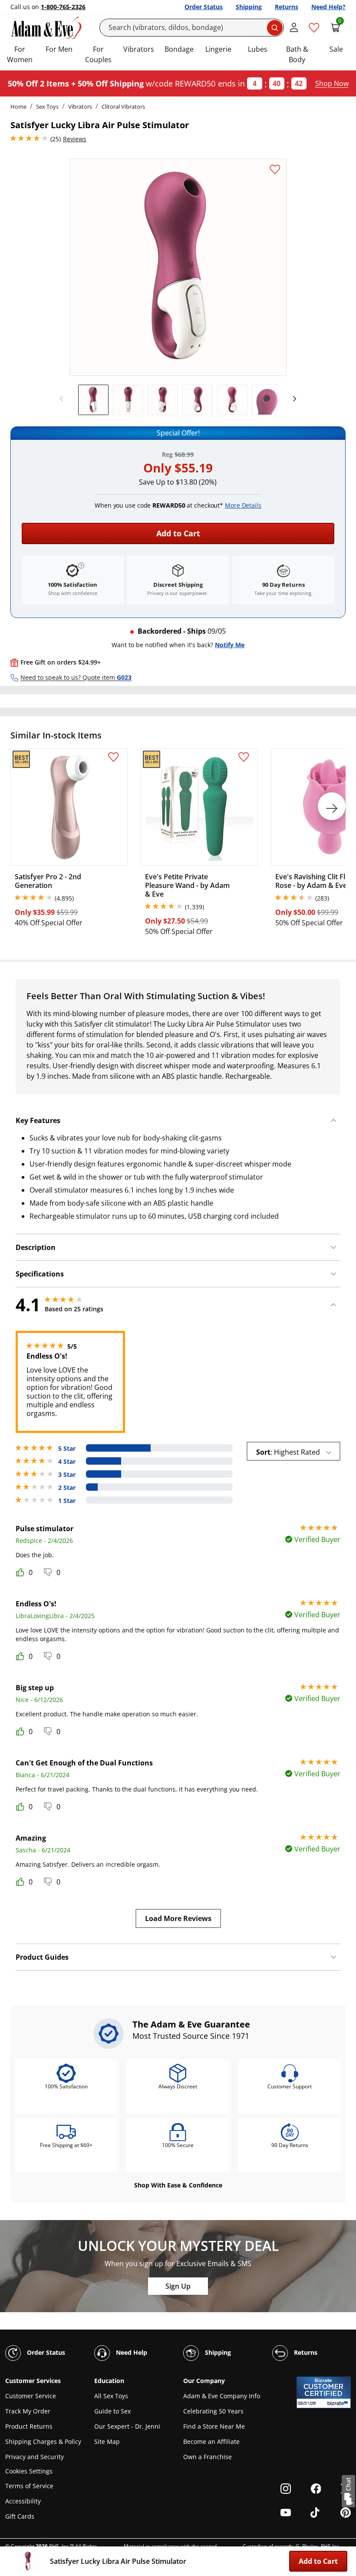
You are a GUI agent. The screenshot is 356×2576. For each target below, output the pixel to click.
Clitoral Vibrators (123, 106)
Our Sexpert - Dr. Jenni (127, 2426)
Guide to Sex (112, 2411)
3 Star (67, 1475)
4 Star (67, 1462)
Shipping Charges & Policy (43, 2441)
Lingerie (218, 49)
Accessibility (23, 2501)
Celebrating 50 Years (213, 2411)
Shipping (249, 7)
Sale (336, 49)
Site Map (107, 2441)
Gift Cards (20, 2516)
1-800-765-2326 (63, 7)
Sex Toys (47, 106)
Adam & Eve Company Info (222, 2396)
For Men (59, 49)
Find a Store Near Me (214, 2426)
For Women (20, 54)
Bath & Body (297, 54)
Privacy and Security (35, 2457)
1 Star (67, 1501)
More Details (243, 505)
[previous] (64, 399)
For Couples (98, 54)
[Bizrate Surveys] (339, 2403)
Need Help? (328, 7)
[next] (292, 399)
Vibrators (139, 49)
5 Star (67, 1449)
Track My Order (28, 2411)
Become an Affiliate (211, 2441)
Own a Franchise (208, 2457)
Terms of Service (29, 2486)
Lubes (258, 49)
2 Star (67, 1488)
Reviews (75, 139)
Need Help (131, 2352)
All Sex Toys (111, 2396)
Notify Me (230, 645)
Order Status (204, 7)
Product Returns (29, 2426)
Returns (287, 7)
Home (18, 106)
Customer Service (31, 2396)
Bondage (179, 49)
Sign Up (178, 2286)
